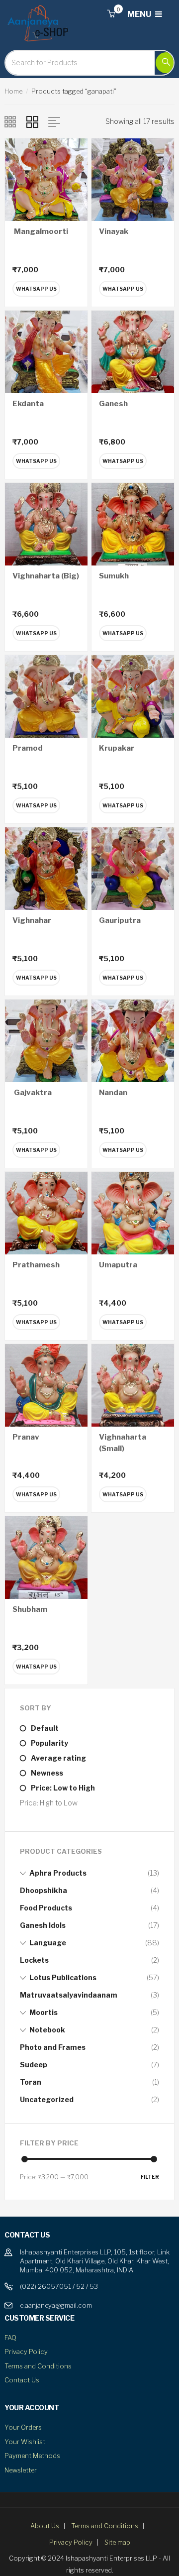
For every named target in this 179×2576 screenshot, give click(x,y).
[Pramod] (46, 696)
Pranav (26, 1437)
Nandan (113, 1093)
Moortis (44, 2012)
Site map (117, 2542)
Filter (150, 2177)
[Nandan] (133, 1040)
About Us (45, 2526)
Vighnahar (32, 920)
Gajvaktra (32, 1093)
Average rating (58, 1758)
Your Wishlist (25, 2442)
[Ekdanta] (46, 351)
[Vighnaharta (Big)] (46, 523)
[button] (111, 14)
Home (13, 91)
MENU (140, 14)
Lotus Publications (63, 1977)
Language (48, 1943)
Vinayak (114, 231)
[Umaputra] (133, 1212)
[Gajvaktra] (46, 1040)
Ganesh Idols (43, 1925)
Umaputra (118, 1265)
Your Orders (23, 2427)
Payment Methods (32, 2456)
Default (45, 1728)
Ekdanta (28, 404)
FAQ (10, 2338)
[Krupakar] (133, 696)
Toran (31, 2082)
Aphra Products (58, 1873)
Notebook (47, 2030)
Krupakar (117, 748)
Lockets (34, 1960)
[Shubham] (46, 1557)
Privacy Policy (26, 2352)
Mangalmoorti (40, 231)
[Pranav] (46, 1385)
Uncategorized (47, 2099)
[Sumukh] (133, 523)
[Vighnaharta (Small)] (133, 1385)
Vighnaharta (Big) (46, 576)
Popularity (49, 1743)
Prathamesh (36, 1265)
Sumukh (114, 576)
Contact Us (22, 2380)
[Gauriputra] (133, 868)
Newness (47, 1773)
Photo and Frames (53, 2047)
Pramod (28, 748)
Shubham (30, 1609)
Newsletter (21, 2470)
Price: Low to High (63, 1788)
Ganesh (113, 404)
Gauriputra (120, 920)
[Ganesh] (133, 351)
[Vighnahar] (46, 868)
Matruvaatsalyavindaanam (69, 1995)
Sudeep (34, 2065)
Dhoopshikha (44, 1890)
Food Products (46, 1908)
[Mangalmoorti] (46, 179)
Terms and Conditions (38, 2366)
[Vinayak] (133, 179)
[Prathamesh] (46, 1212)
